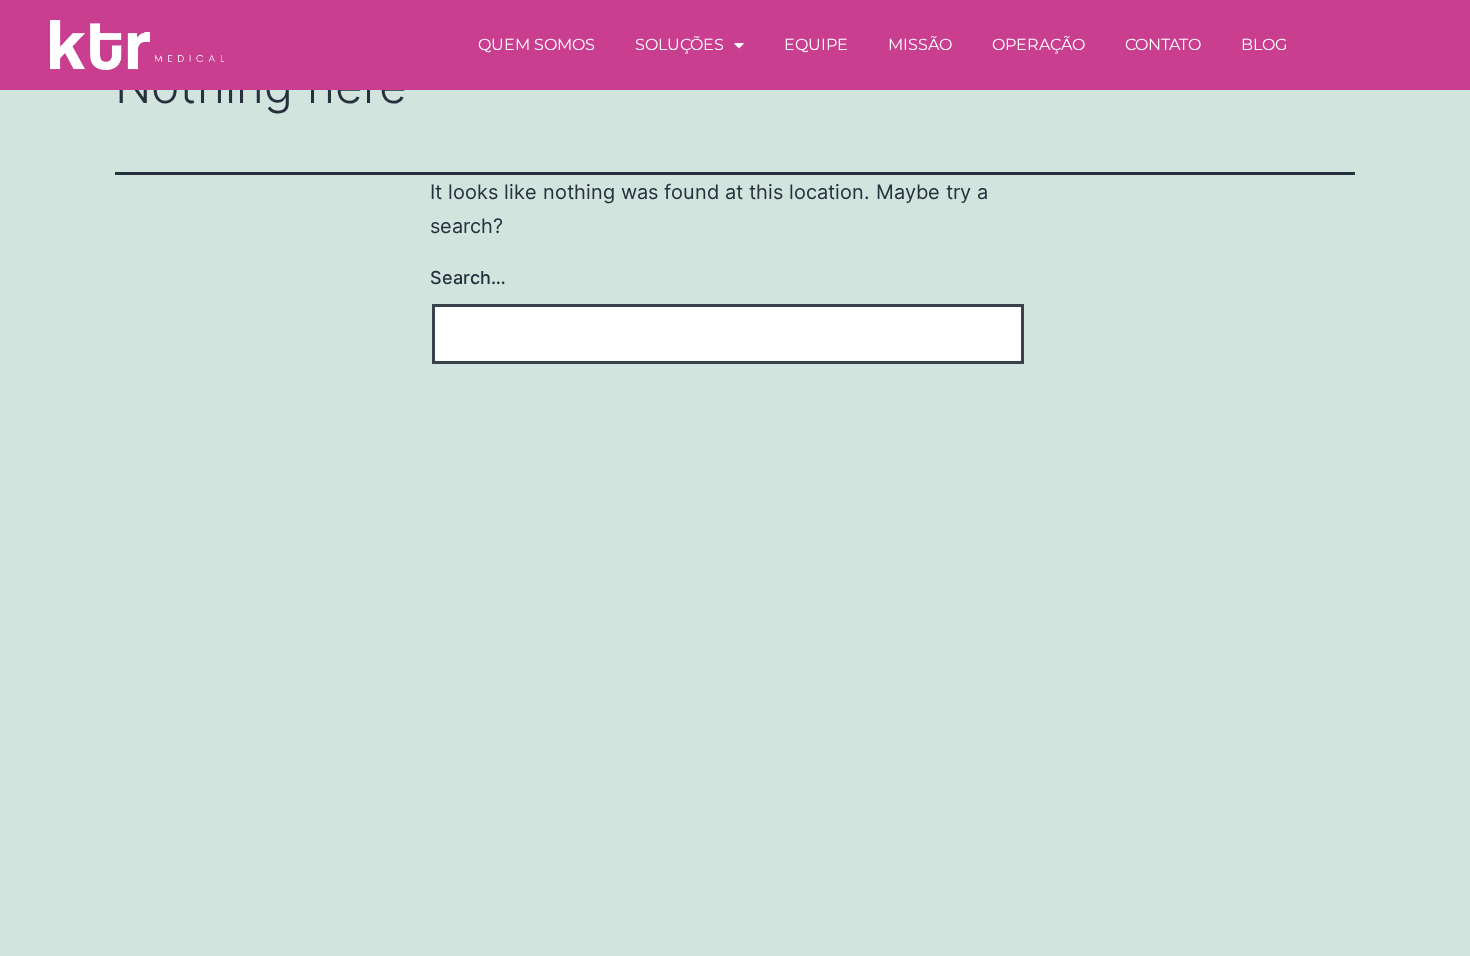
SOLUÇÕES (679, 44)
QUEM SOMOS (536, 44)
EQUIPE (816, 44)
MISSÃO (920, 44)
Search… (468, 277)
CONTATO (1163, 44)
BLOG (1264, 44)
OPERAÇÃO (1038, 44)
